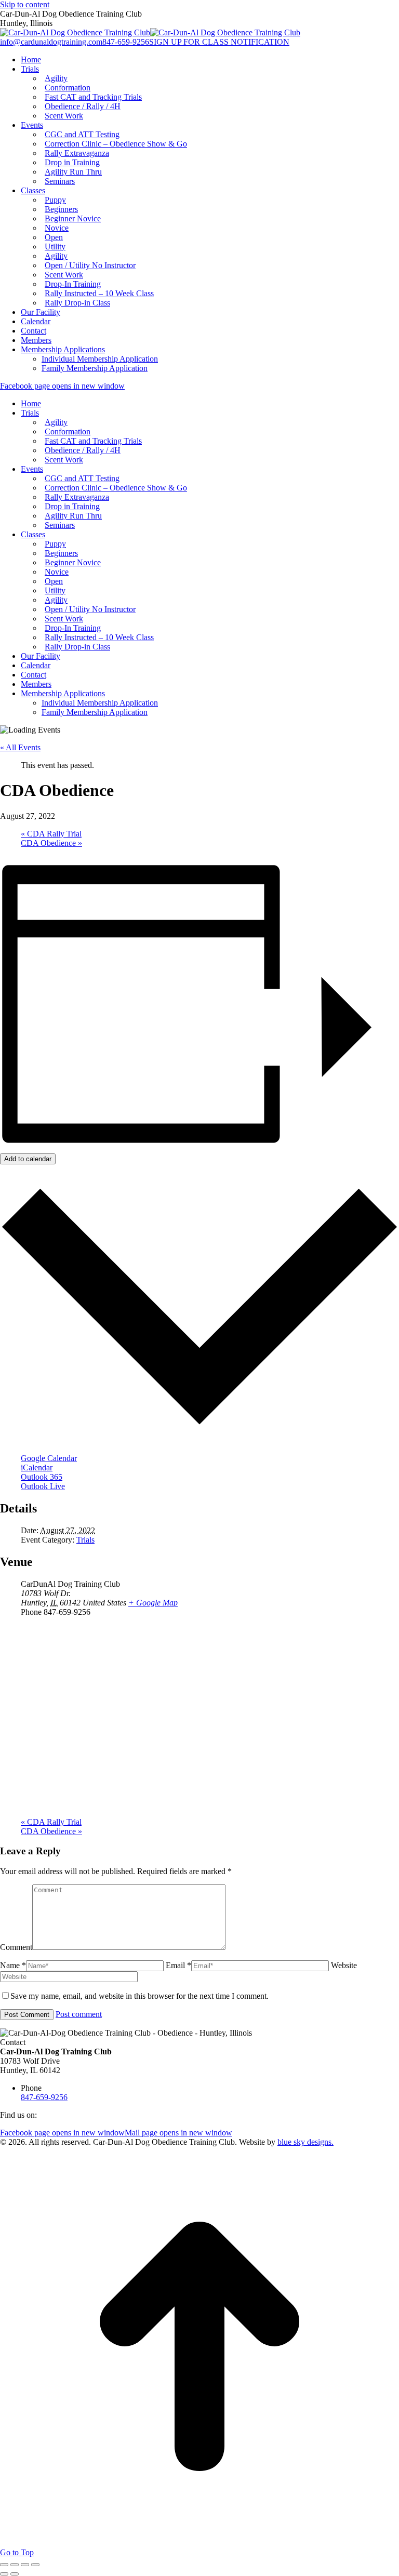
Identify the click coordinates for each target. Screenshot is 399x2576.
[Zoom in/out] (35, 2565)
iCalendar (37, 1468)
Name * (13, 1965)
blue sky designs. (305, 2142)
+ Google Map (153, 1603)
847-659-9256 (126, 42)
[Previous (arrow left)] (4, 2574)
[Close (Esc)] (4, 2565)
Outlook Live (43, 1486)
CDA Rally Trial (51, 834)
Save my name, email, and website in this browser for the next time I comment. (139, 1996)
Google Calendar (49, 1458)
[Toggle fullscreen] (25, 2565)
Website (344, 1965)
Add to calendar (28, 1159)
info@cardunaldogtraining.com (51, 42)
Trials (85, 1540)
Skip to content (25, 4)
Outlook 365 (42, 1477)
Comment (16, 1947)
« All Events (20, 747)
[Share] (15, 2565)
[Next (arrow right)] (15, 2574)
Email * (178, 1965)
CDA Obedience (51, 843)
